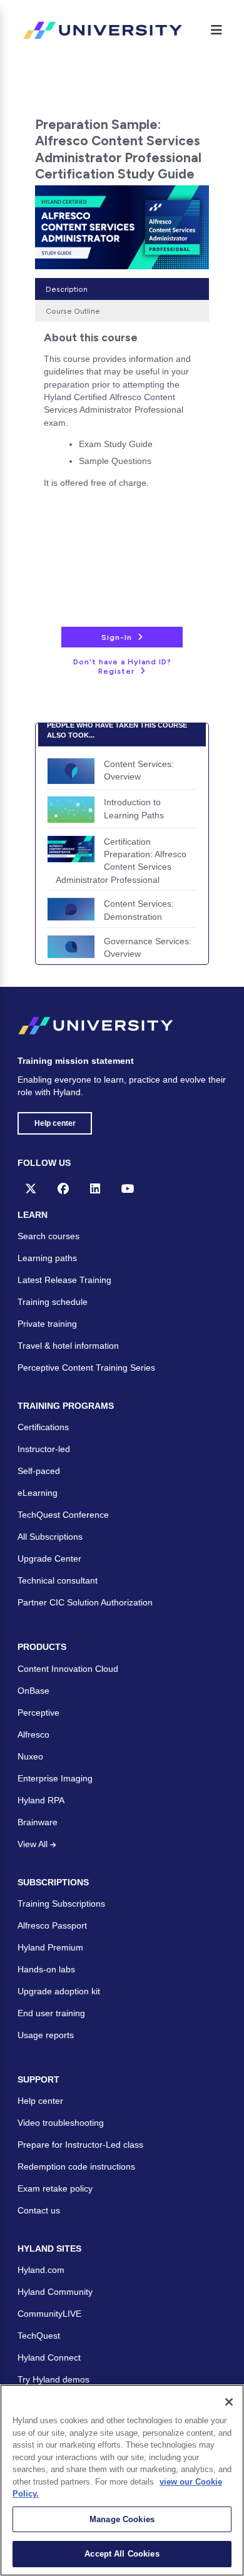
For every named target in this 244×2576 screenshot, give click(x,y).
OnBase (33, 1691)
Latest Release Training (64, 1280)
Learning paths (47, 1258)
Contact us (39, 2210)
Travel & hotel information (68, 1346)
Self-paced (39, 1471)
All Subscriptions (50, 1537)
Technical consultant (58, 1580)
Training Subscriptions (61, 1904)
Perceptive (38, 1713)
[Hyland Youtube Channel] (128, 1188)
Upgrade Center (49, 1558)
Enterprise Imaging (55, 1778)
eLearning (38, 1493)
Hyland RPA (41, 1800)
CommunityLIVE (49, 2314)
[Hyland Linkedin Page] (95, 1188)
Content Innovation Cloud (68, 1669)
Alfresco (33, 1734)
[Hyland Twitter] (31, 1188)
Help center (55, 1123)
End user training (51, 2013)
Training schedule (53, 1302)
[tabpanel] (122, 414)
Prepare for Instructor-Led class (80, 2145)
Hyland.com (41, 2270)
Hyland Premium (50, 1947)
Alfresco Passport (52, 1925)
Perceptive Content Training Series (86, 1368)
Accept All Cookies (122, 2554)
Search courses (48, 1236)
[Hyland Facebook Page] (63, 1188)
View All (34, 1844)
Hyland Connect (49, 2357)
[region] (122, 2480)
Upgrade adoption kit (59, 1991)
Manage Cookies (122, 2519)
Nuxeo (30, 1756)
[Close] (229, 2402)
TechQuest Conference (63, 1515)
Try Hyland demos (53, 2379)
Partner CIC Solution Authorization (85, 1602)
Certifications (43, 1427)
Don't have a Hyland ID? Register (122, 667)
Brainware (38, 1822)
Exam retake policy (55, 2188)
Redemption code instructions (76, 2166)
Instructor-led (44, 1449)
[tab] (122, 289)
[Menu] (216, 30)
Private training (47, 1324)
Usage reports (46, 2035)
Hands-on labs (46, 1969)
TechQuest (39, 2336)
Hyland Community (55, 2292)
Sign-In (117, 637)
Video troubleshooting (61, 2123)
